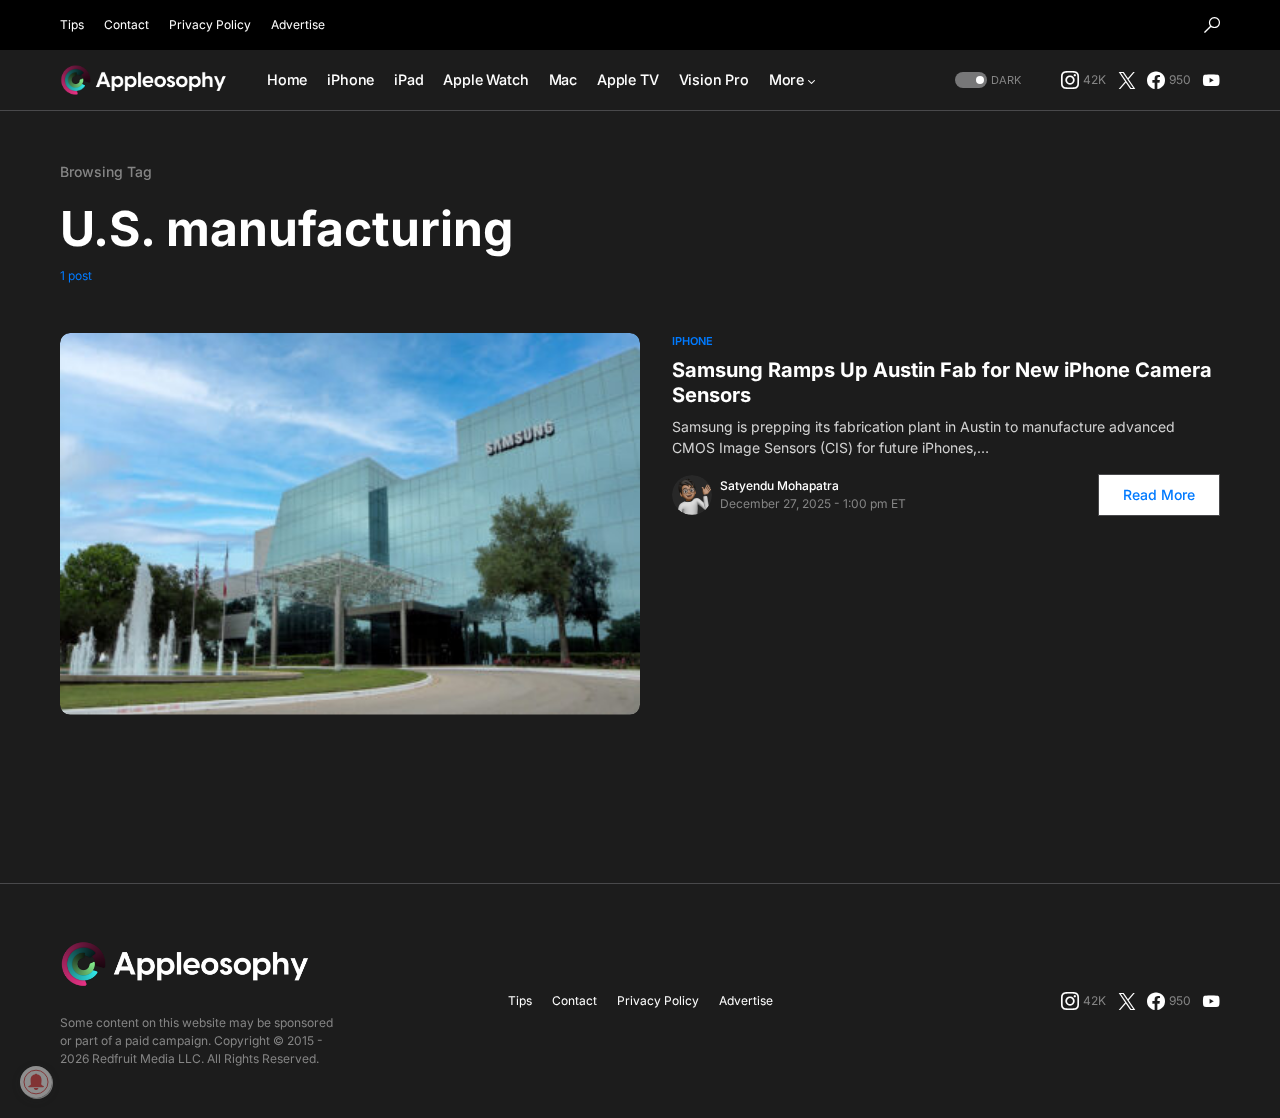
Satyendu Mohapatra (779, 485)
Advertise (298, 24)
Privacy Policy (210, 24)
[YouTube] (1211, 80)
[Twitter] (1127, 80)
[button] (1212, 25)
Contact (126, 24)
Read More (1159, 494)
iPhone (692, 341)
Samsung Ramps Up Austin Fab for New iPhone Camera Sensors (942, 382)
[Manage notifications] (36, 1082)
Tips (72, 24)
